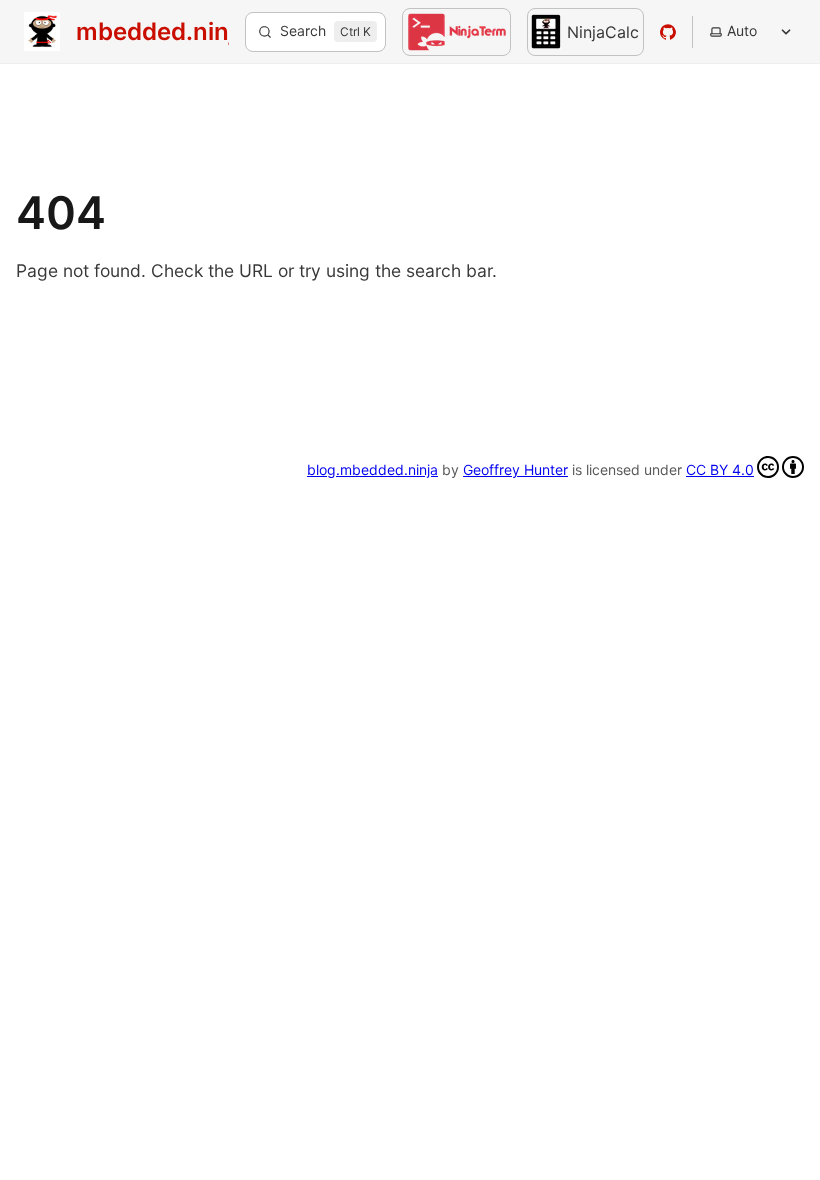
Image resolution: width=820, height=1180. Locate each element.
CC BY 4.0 (720, 469)
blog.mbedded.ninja (372, 469)
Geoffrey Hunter (515, 469)
